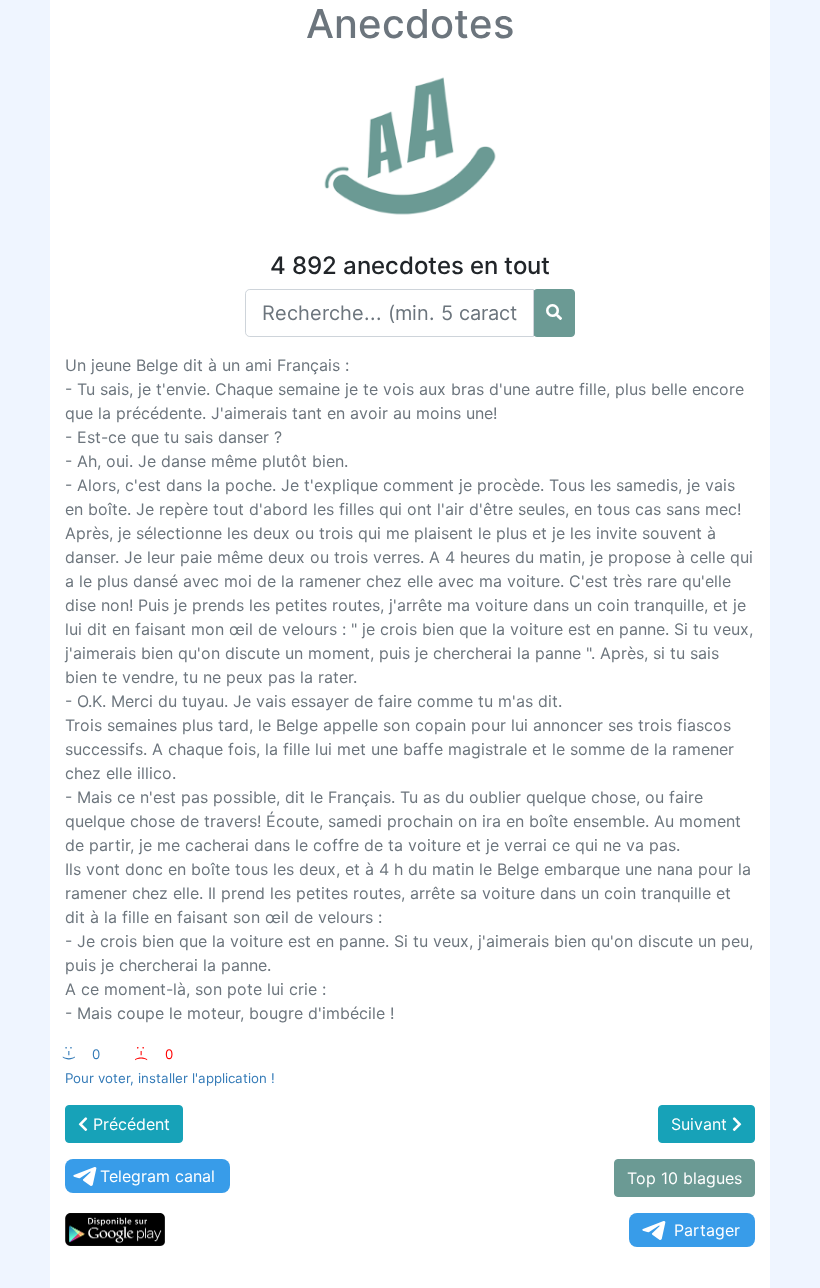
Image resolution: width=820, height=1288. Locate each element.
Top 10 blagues (684, 1178)
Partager (707, 1230)
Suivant (701, 1124)
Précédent (129, 1124)
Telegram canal (157, 1176)
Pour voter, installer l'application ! (170, 1078)
